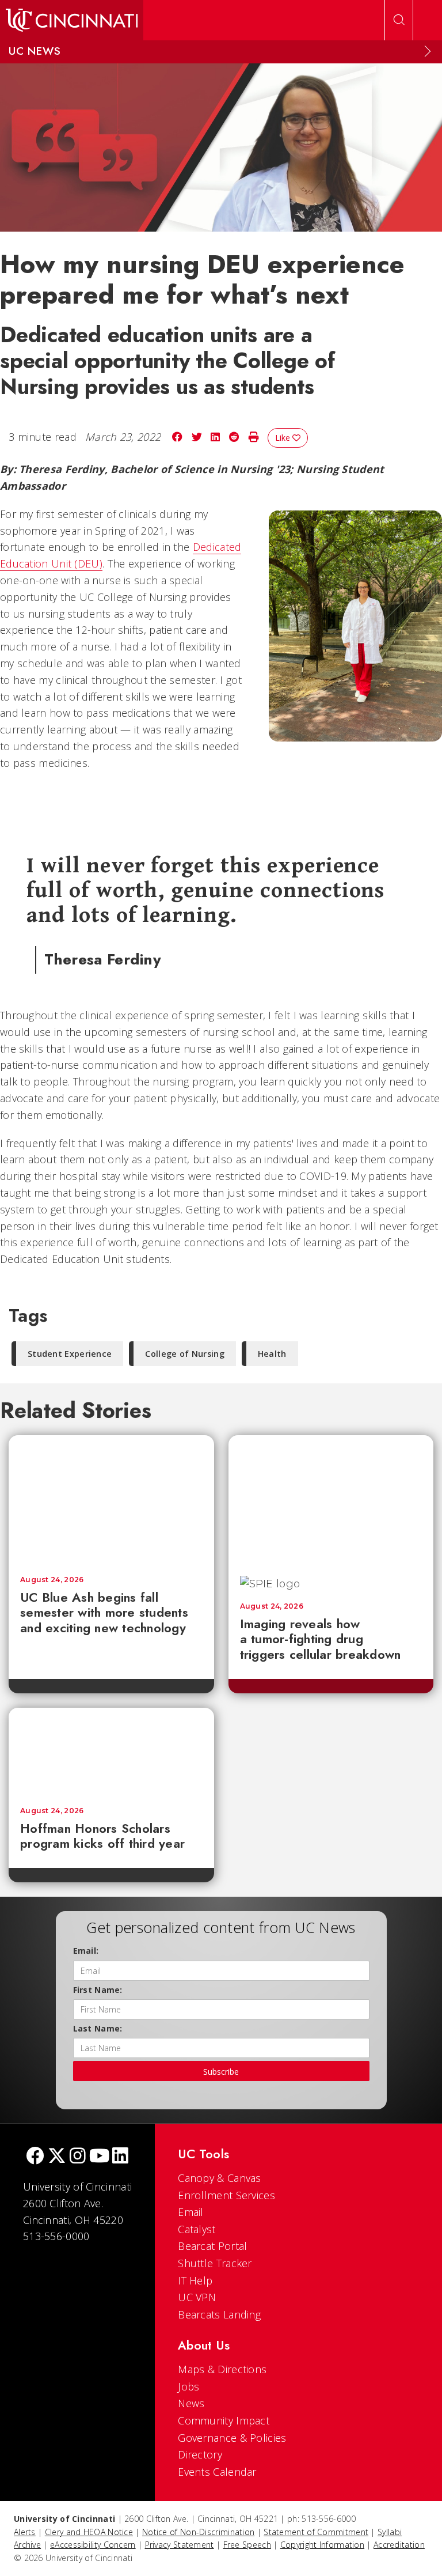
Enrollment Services (226, 2195)
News (191, 2403)
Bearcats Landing (219, 2314)
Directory (200, 2454)
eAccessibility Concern (93, 2545)
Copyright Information (322, 2545)
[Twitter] (57, 2157)
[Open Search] (399, 20)
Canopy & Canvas (220, 2178)
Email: (86, 1951)
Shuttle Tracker (215, 2263)
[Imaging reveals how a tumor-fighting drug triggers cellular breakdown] (331, 1500)
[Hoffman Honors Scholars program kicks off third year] (111, 1752)
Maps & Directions (222, 2369)
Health (272, 1354)
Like (284, 438)
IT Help (195, 2280)
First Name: (98, 1990)
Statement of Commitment (316, 2532)
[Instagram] (78, 2157)
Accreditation (399, 2545)
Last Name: (98, 2028)
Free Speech (247, 2545)
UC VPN (197, 2297)
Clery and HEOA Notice (89, 2532)
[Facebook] (35, 2157)
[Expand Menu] (428, 51)
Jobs (188, 2386)
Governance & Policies (232, 2438)
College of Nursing (184, 1354)
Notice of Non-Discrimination (198, 2532)
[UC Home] (72, 20)
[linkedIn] (120, 2157)
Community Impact (224, 2420)
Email (191, 2212)
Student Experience (70, 1354)
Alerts (25, 2532)
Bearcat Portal (212, 2246)
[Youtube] (99, 2157)
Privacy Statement (180, 2545)
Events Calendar (217, 2472)
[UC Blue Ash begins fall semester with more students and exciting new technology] (111, 1500)
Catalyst (197, 2229)
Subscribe (221, 2072)
